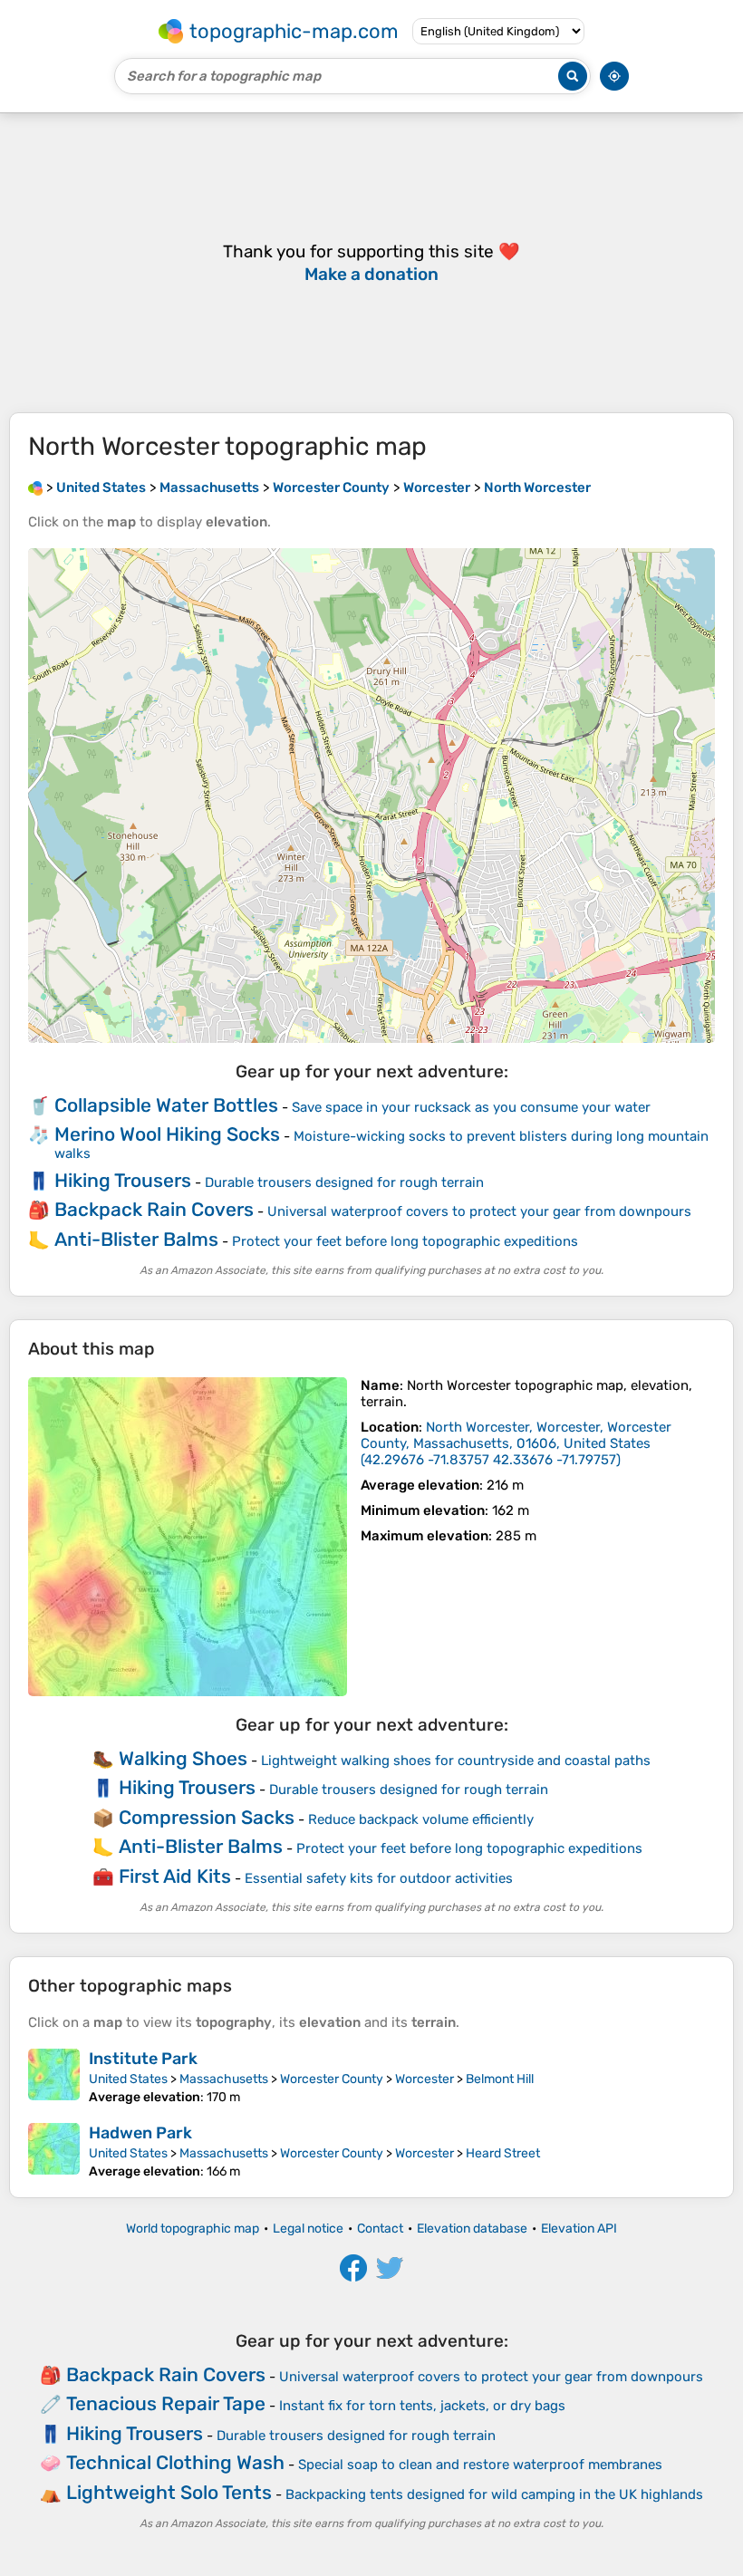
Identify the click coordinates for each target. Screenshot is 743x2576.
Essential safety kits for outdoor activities (379, 1878)
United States (128, 2079)
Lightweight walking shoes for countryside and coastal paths (456, 1761)
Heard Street (503, 2153)
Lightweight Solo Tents (169, 2492)
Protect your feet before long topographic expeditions (405, 1241)
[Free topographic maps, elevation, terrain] (35, 487)
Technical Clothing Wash (175, 2462)
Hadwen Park (140, 2133)
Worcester (425, 2079)
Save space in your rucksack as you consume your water (471, 1107)
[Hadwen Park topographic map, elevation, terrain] (54, 2151)
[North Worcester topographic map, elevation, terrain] (188, 1537)
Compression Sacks (207, 1817)
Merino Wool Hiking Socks (167, 1134)
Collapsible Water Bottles (166, 1105)
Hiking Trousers (123, 1180)
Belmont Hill (500, 2079)
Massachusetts (224, 2079)
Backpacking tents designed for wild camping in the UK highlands (494, 2494)
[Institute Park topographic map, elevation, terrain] (54, 2077)
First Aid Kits (175, 1876)
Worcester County (332, 2079)
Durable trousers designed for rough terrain (344, 1182)
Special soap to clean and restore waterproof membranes (480, 2465)
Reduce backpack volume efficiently (421, 1819)
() (516, 1443)
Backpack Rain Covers (154, 1209)
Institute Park (143, 2059)
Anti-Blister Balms (136, 1239)
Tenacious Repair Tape (166, 2403)
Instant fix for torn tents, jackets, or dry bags (422, 2406)
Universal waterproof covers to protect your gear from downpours (479, 1211)
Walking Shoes (183, 1758)
